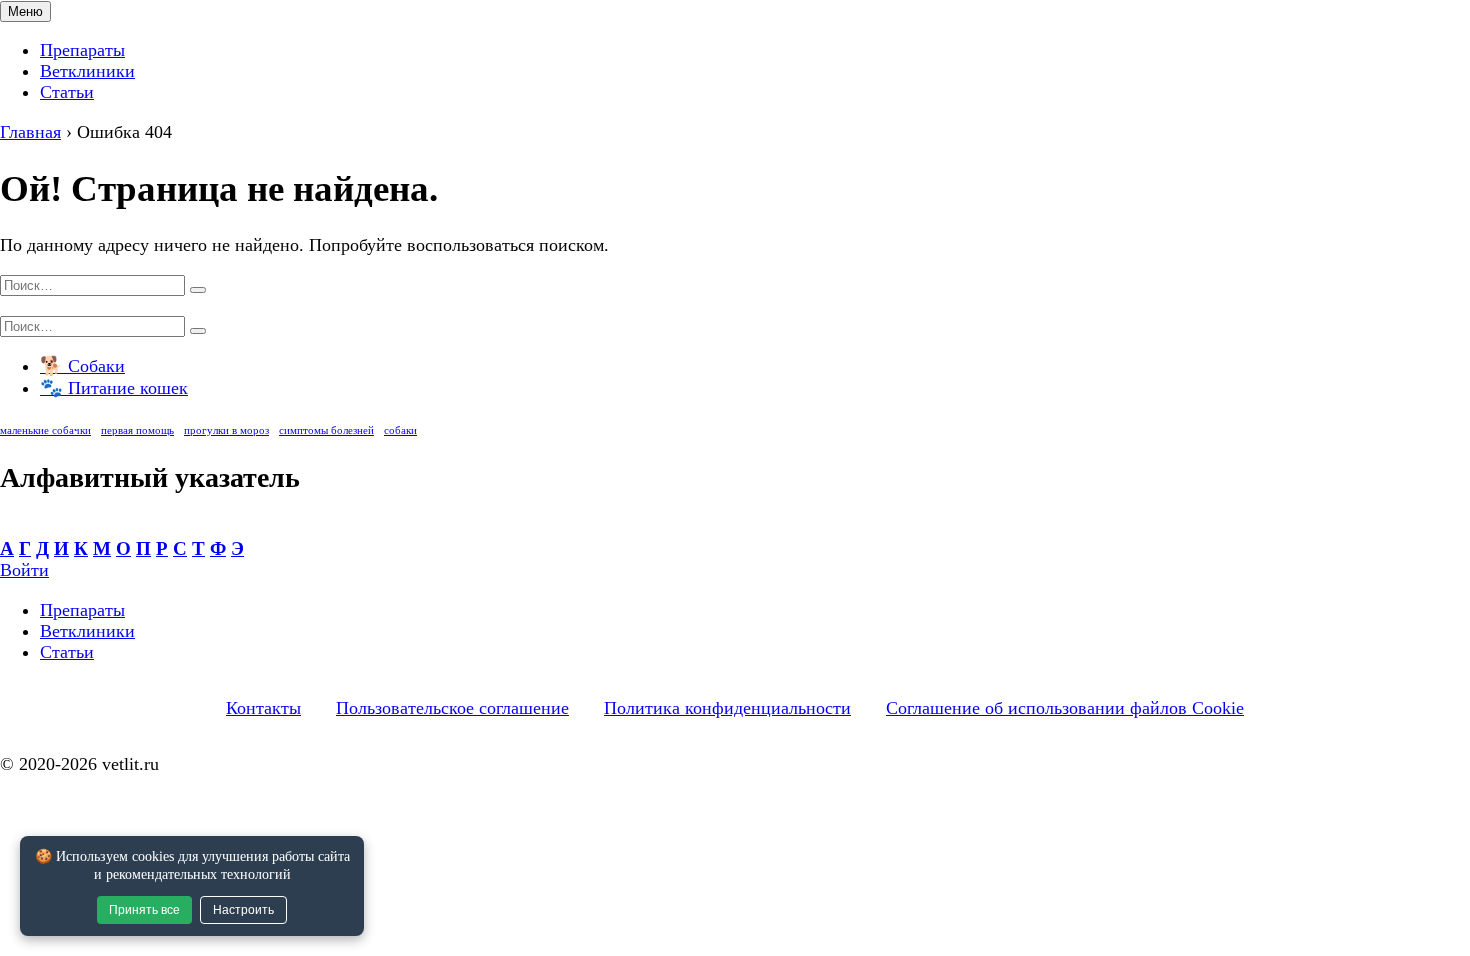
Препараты (82, 50)
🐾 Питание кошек (114, 388)
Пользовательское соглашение (452, 708)
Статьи (67, 92)
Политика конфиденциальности (727, 708)
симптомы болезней (326, 430)
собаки (400, 430)
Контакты (263, 708)
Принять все (144, 910)
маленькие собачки (45, 430)
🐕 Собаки (82, 366)
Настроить (243, 910)
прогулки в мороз (226, 430)
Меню (25, 11)
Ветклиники (87, 71)
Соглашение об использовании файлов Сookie (1065, 708)
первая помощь (137, 430)
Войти (24, 570)
